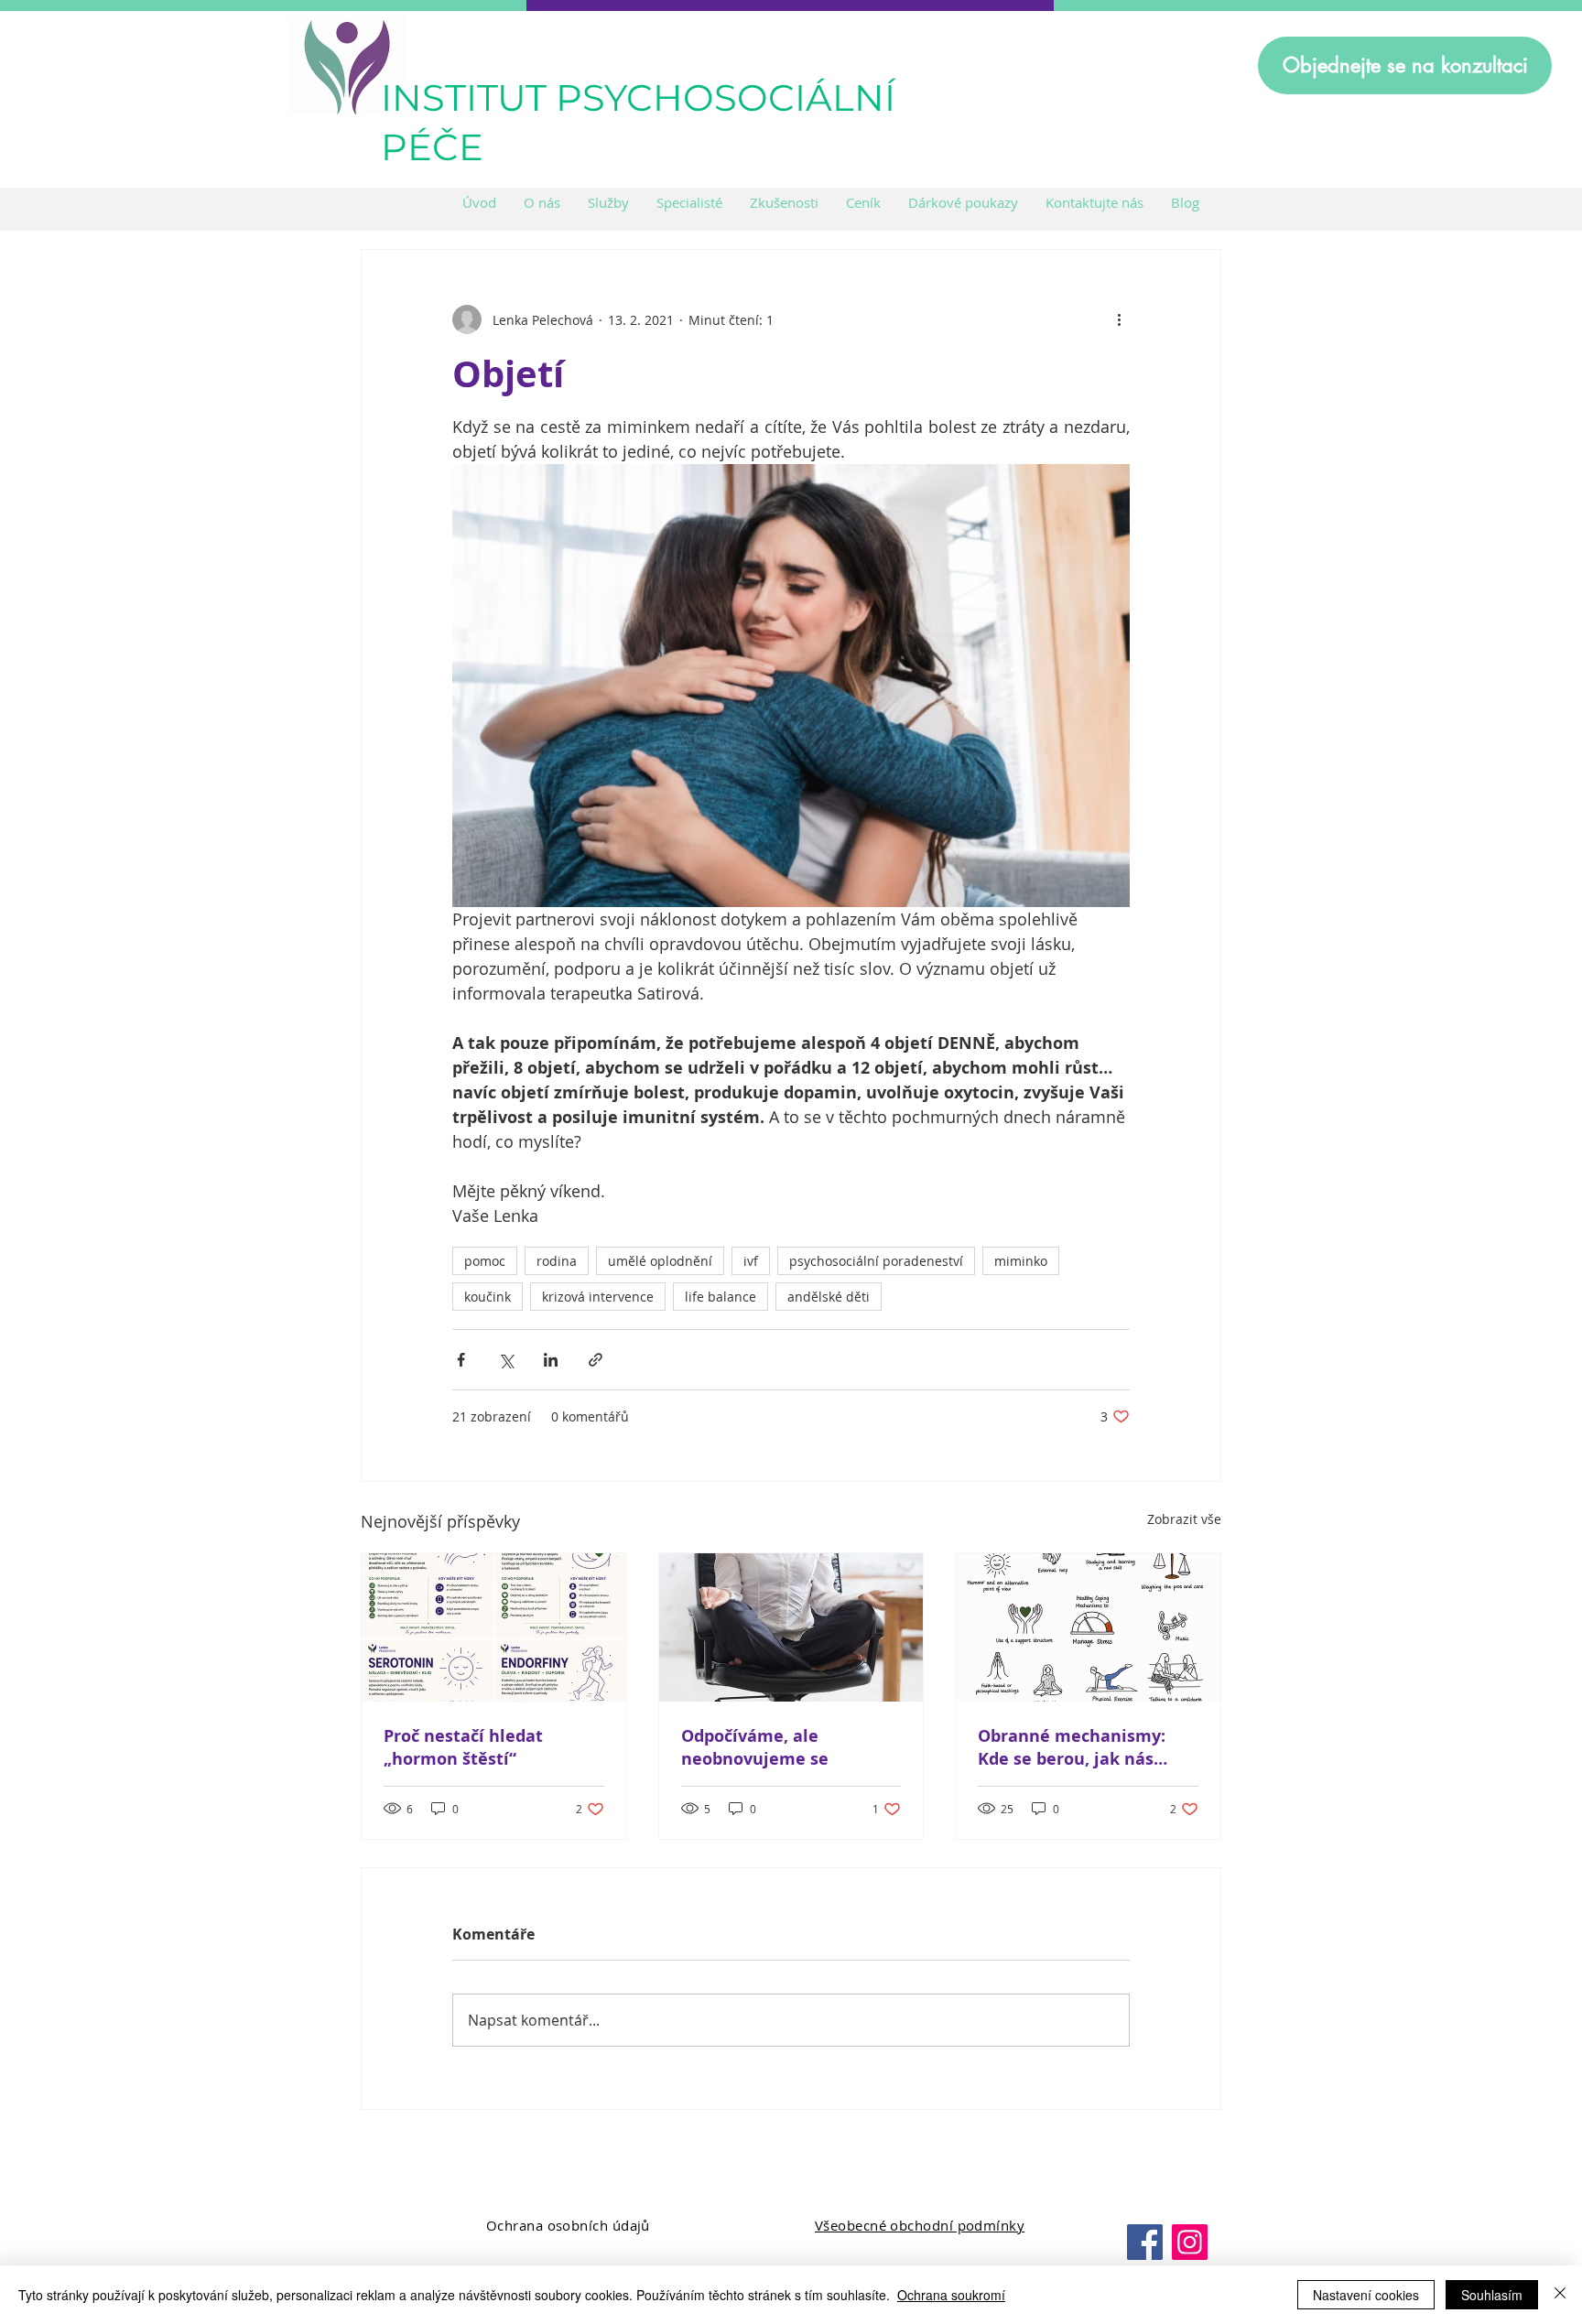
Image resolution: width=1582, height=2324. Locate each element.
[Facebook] (1145, 2242)
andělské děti (829, 1297)
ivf (751, 1261)
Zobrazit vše (1184, 1519)
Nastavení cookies (1366, 2295)
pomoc (485, 1261)
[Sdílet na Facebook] (461, 1360)
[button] (608, 203)
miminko (1021, 1261)
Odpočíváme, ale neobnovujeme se (755, 1747)
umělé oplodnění (660, 1261)
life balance (721, 1297)
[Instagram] (1190, 2242)
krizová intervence (598, 1297)
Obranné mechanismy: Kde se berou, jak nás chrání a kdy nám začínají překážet (1084, 1747)
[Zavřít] (1560, 2295)
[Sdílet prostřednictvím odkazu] (596, 1360)
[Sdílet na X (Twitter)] (506, 1360)
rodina (557, 1261)
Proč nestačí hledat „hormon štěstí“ (463, 1747)
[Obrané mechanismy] (1088, 1627)
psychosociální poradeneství (876, 1261)
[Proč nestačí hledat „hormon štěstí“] (494, 1627)
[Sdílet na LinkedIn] (551, 1360)
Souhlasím (1492, 2295)
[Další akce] (1119, 319)
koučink (488, 1297)
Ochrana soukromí (951, 2295)
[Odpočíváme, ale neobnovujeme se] (791, 1627)
